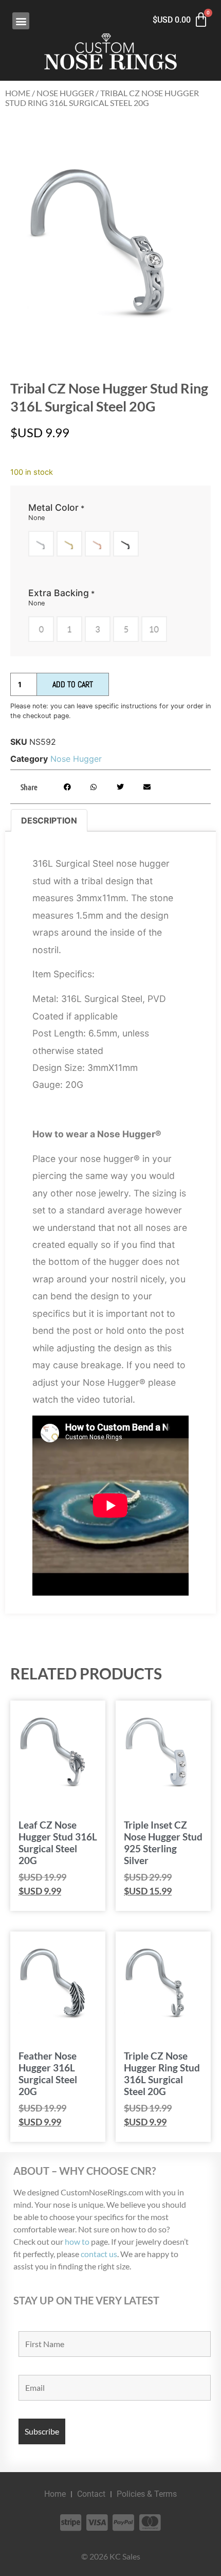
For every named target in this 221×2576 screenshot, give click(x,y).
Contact (91, 2494)
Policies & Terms (147, 2494)
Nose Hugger (65, 93)
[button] (21, 21)
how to (77, 2241)
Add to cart (73, 684)
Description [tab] (49, 820)
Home (18, 93)
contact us (99, 2254)
